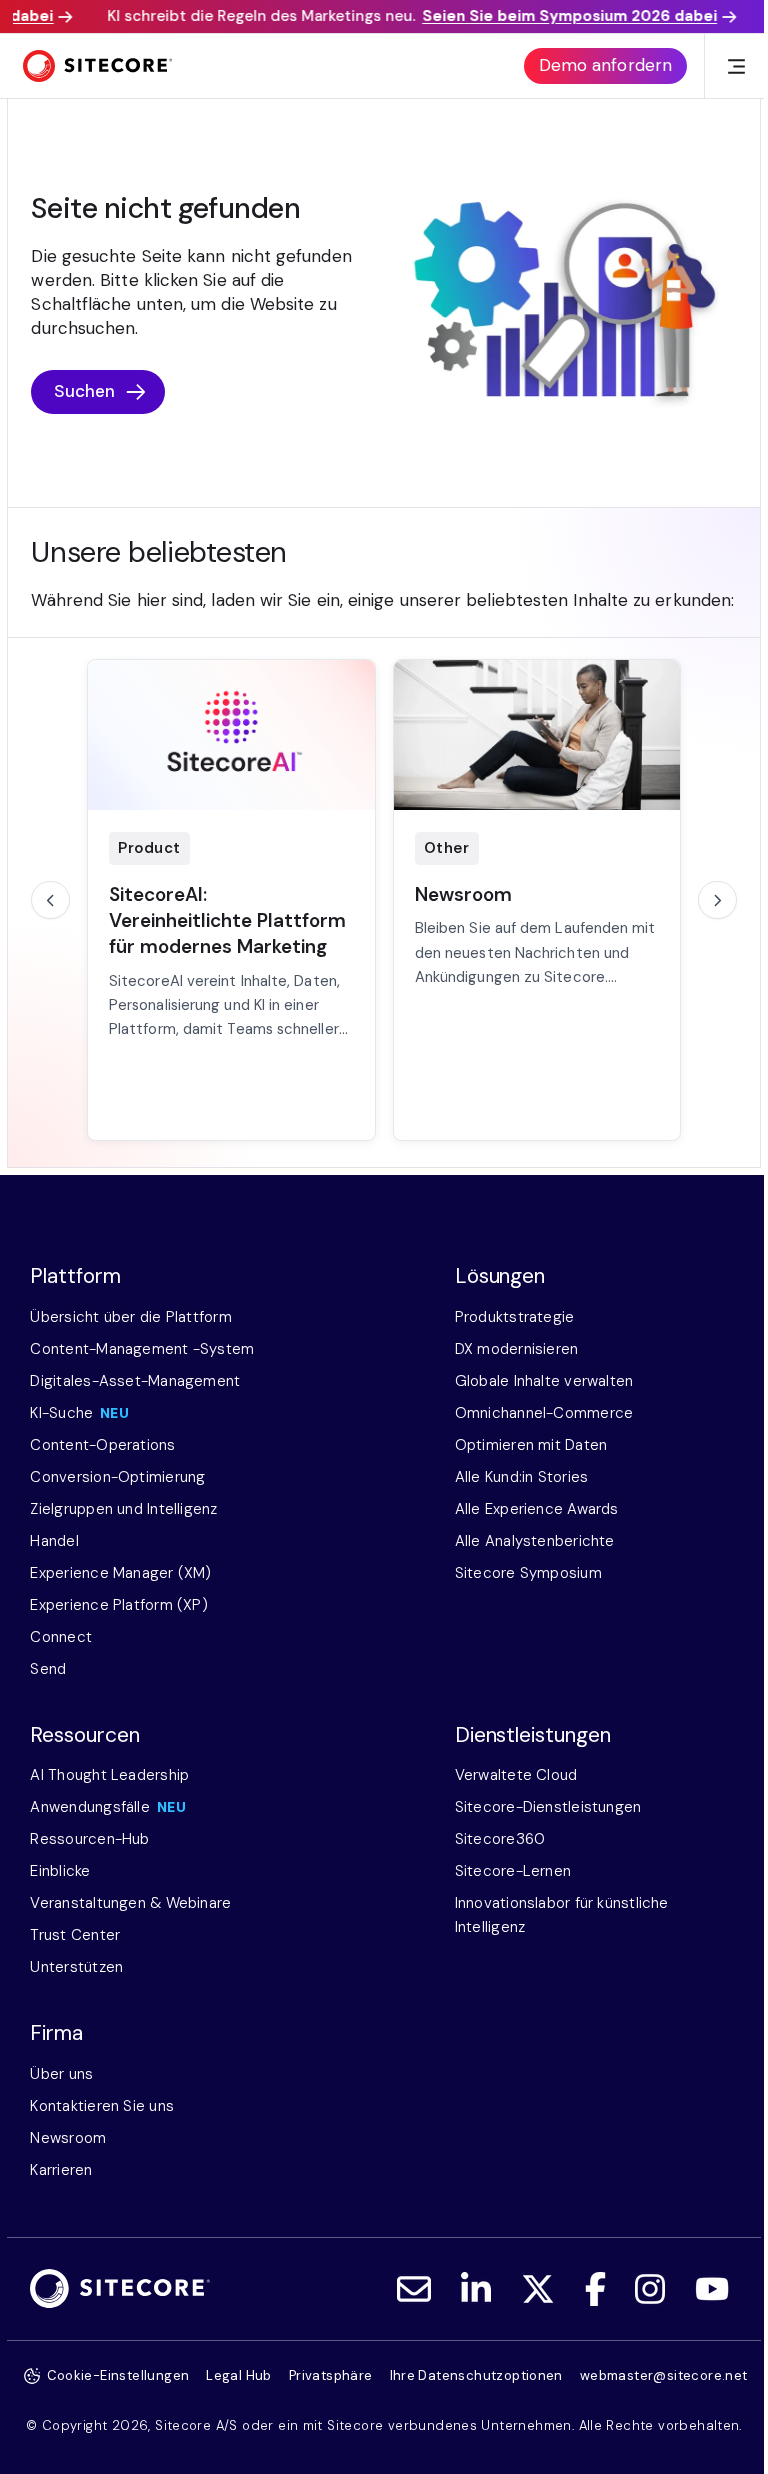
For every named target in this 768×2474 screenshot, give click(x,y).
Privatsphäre (331, 2375)
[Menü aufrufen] (736, 66)
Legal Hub (239, 2375)
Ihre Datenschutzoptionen (476, 2375)
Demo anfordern (605, 65)
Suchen (85, 391)
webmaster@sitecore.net (664, 2375)
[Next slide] (717, 900)
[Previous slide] (50, 900)
